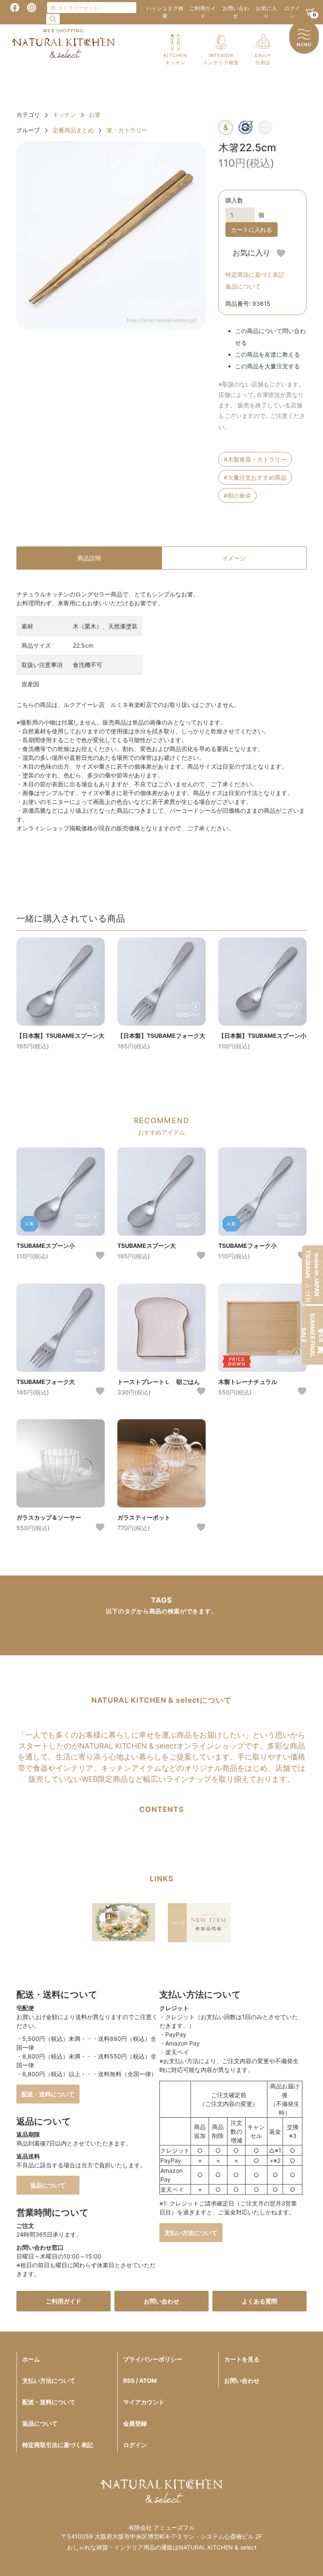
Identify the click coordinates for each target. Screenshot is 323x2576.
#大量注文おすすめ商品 (255, 477)
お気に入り (266, 12)
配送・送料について (48, 2094)
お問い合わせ (236, 12)
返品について (243, 286)
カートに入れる (252, 230)
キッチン (64, 114)
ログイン (292, 12)
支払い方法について (191, 2233)
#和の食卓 (237, 495)
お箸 (95, 114)
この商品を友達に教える (267, 354)
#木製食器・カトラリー (255, 459)
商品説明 (89, 558)
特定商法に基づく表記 (255, 274)
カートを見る (242, 2359)
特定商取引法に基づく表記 (58, 2445)
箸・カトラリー (127, 130)
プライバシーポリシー (153, 2359)
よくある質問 (259, 2301)
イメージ (234, 558)
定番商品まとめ (73, 130)
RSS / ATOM (140, 2380)
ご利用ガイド (203, 12)
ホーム (31, 2359)
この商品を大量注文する (267, 366)
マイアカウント (144, 2402)
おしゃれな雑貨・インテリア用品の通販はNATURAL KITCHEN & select (162, 2547)
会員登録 (135, 2423)
